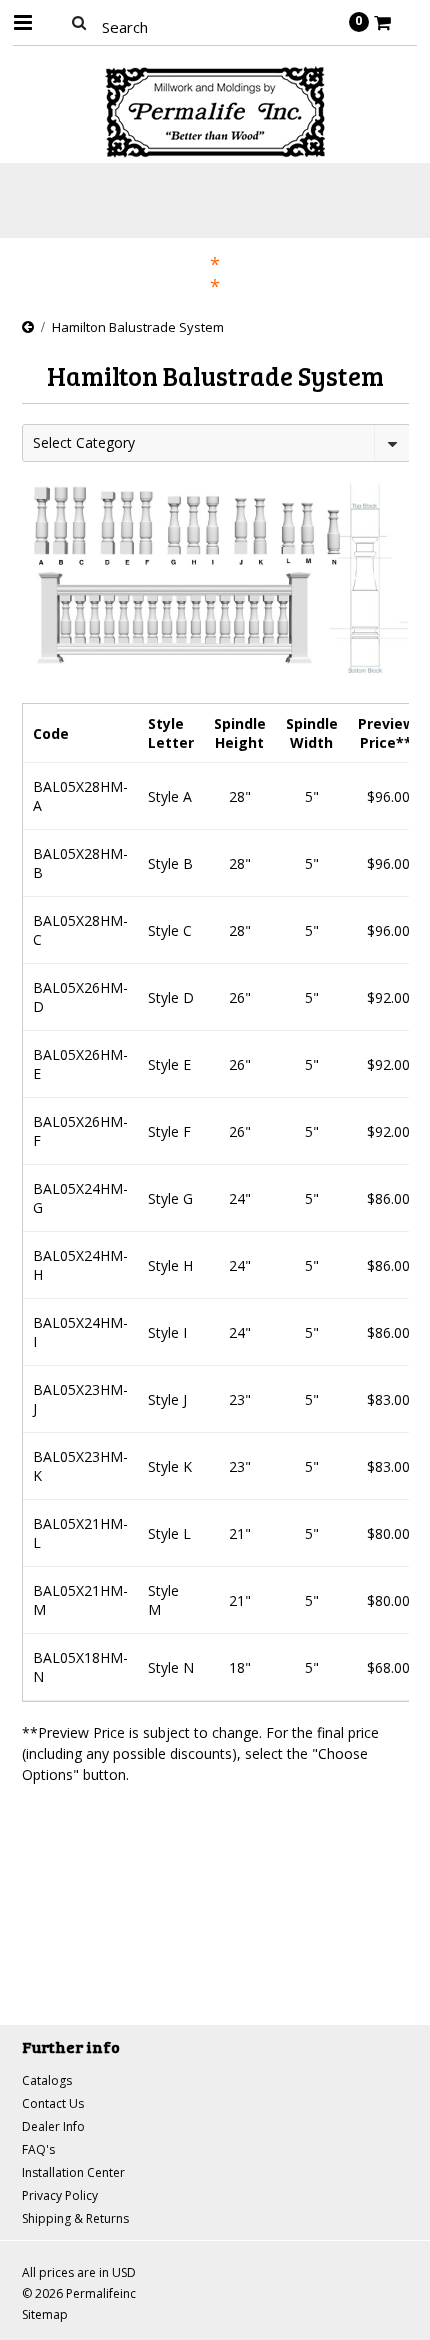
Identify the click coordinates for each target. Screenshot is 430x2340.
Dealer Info (53, 2126)
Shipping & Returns (75, 2218)
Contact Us (53, 2103)
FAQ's (38, 2149)
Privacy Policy (60, 2195)
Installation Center (73, 2172)
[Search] (79, 22)
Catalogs (47, 2080)
